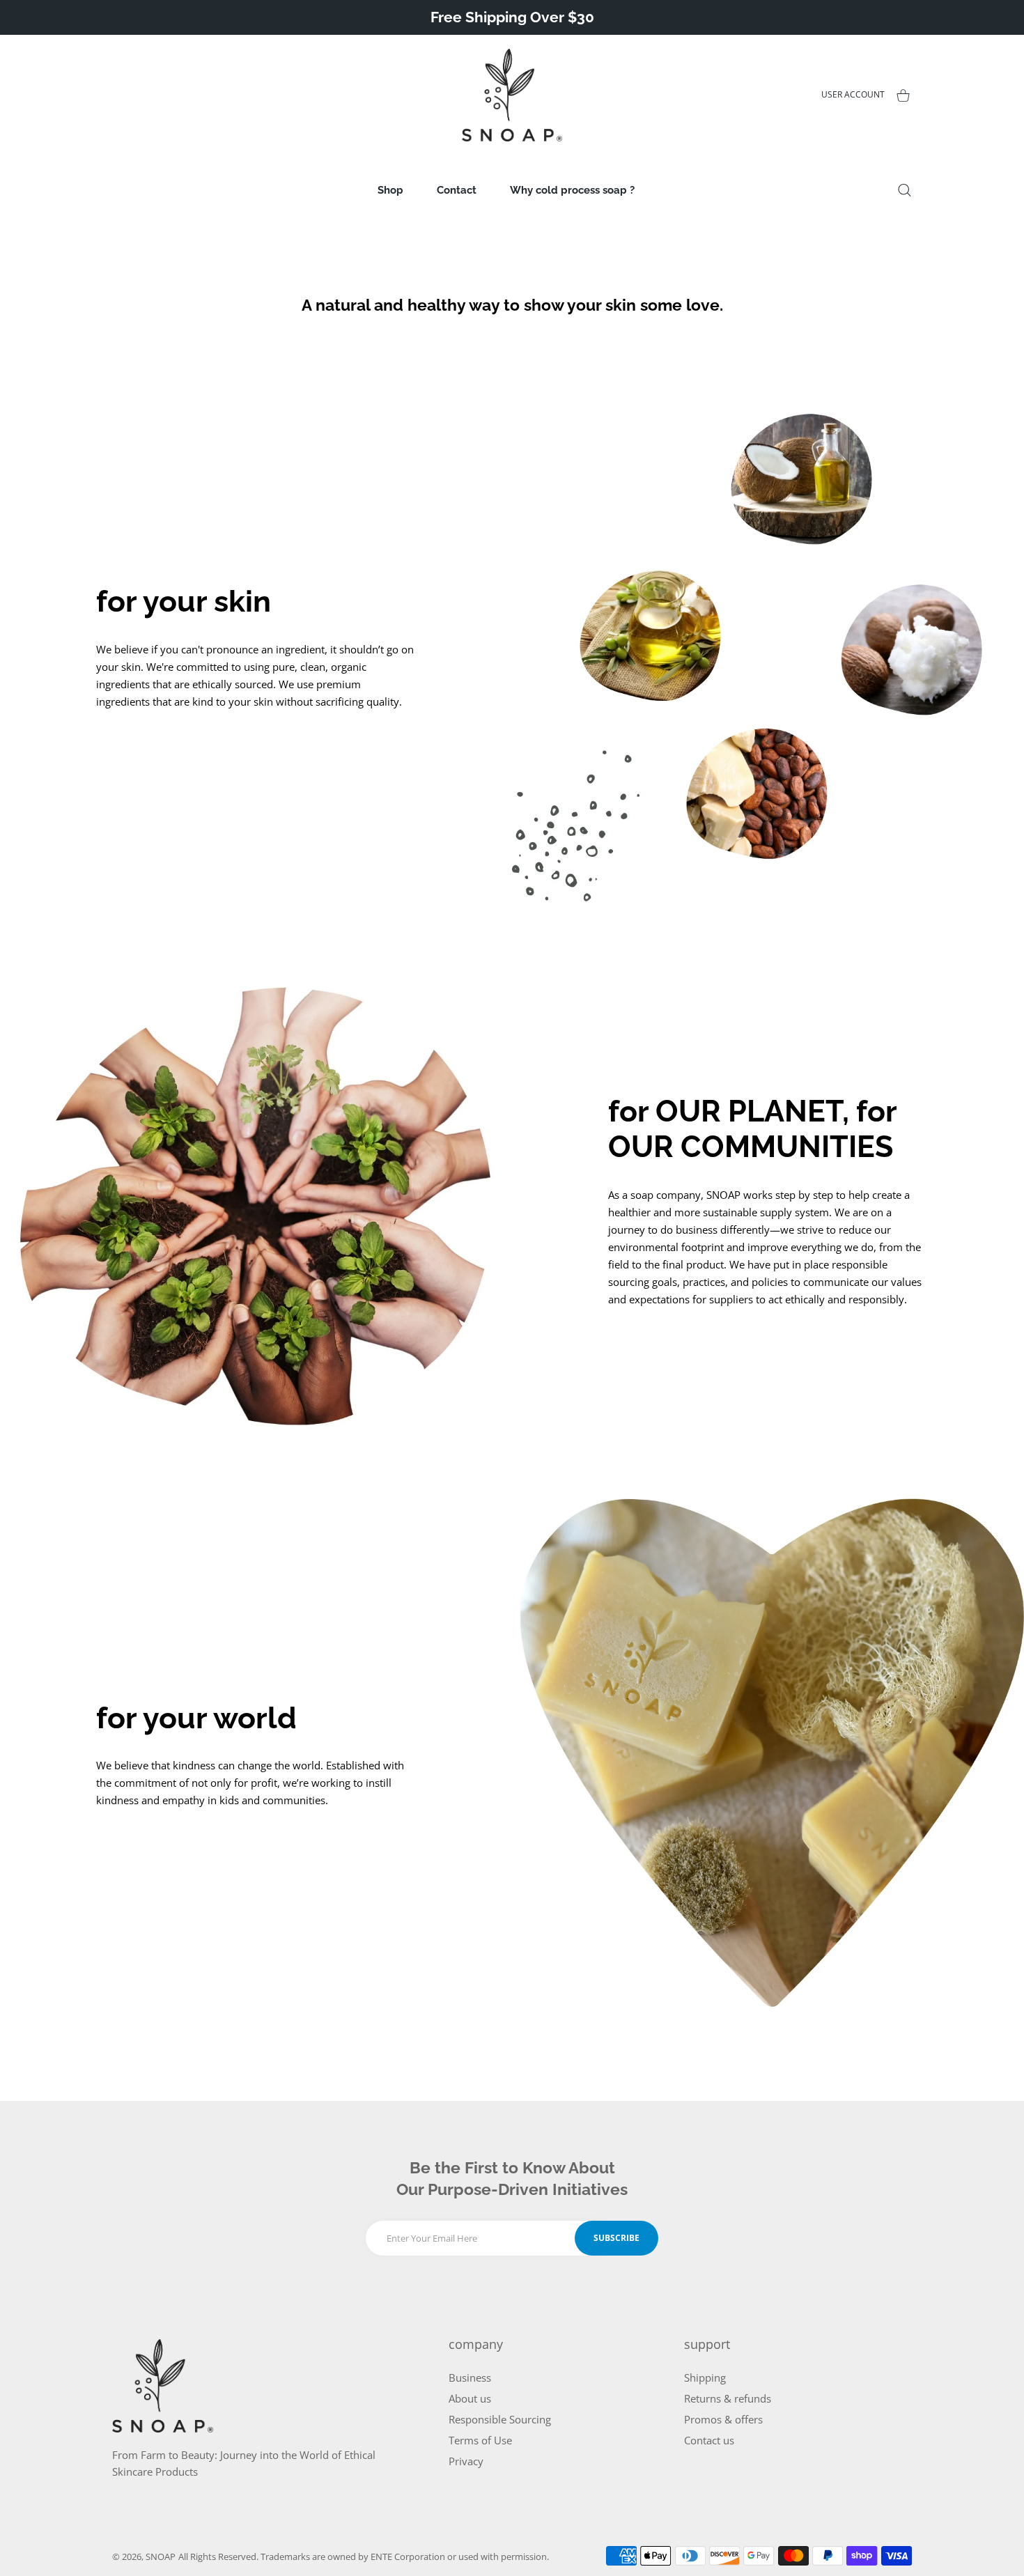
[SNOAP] (512, 95)
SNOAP (161, 2556)
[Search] (905, 190)
